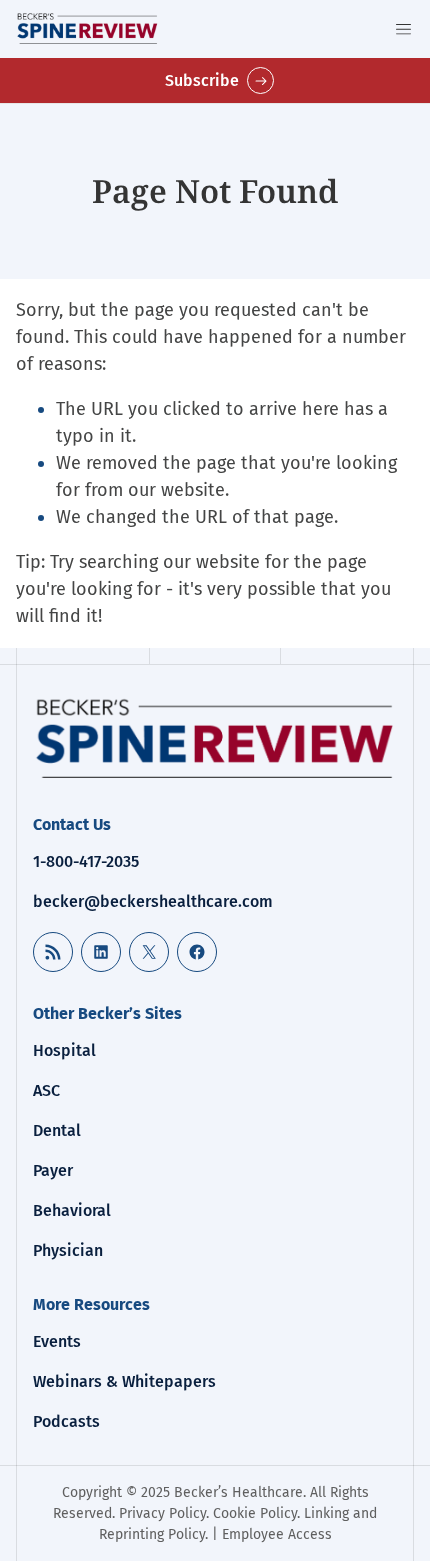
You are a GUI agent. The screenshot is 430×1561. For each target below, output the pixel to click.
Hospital (64, 1050)
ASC (46, 1090)
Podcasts (66, 1421)
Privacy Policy (162, 1513)
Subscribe (202, 80)
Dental (57, 1130)
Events (57, 1341)
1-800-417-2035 (86, 861)
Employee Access (277, 1534)
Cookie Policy (255, 1513)
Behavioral (72, 1210)
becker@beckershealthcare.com (153, 901)
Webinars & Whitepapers (124, 1381)
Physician (68, 1250)
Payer (53, 1170)
